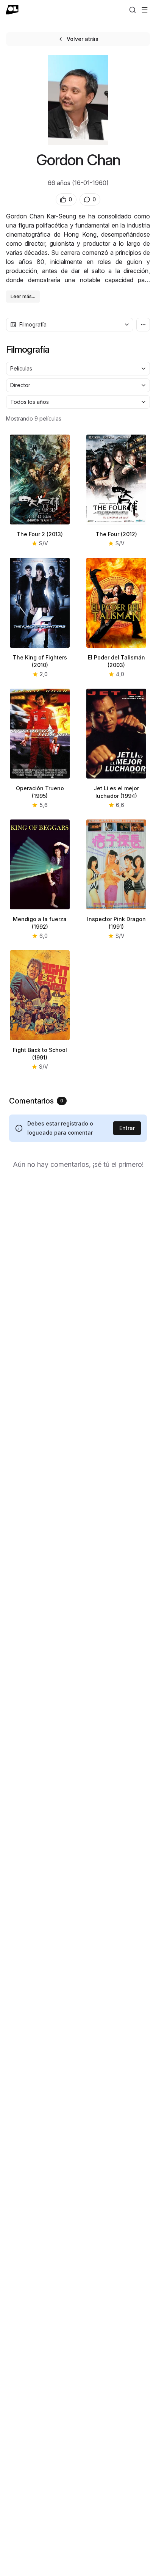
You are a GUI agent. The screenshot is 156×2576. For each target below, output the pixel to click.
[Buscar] (133, 10)
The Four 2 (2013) (40, 534)
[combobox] (70, 325)
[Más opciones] (143, 325)
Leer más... (23, 296)
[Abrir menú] (145, 10)
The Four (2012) (116, 534)
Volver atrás (83, 39)
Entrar (127, 1128)
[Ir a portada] (12, 10)
